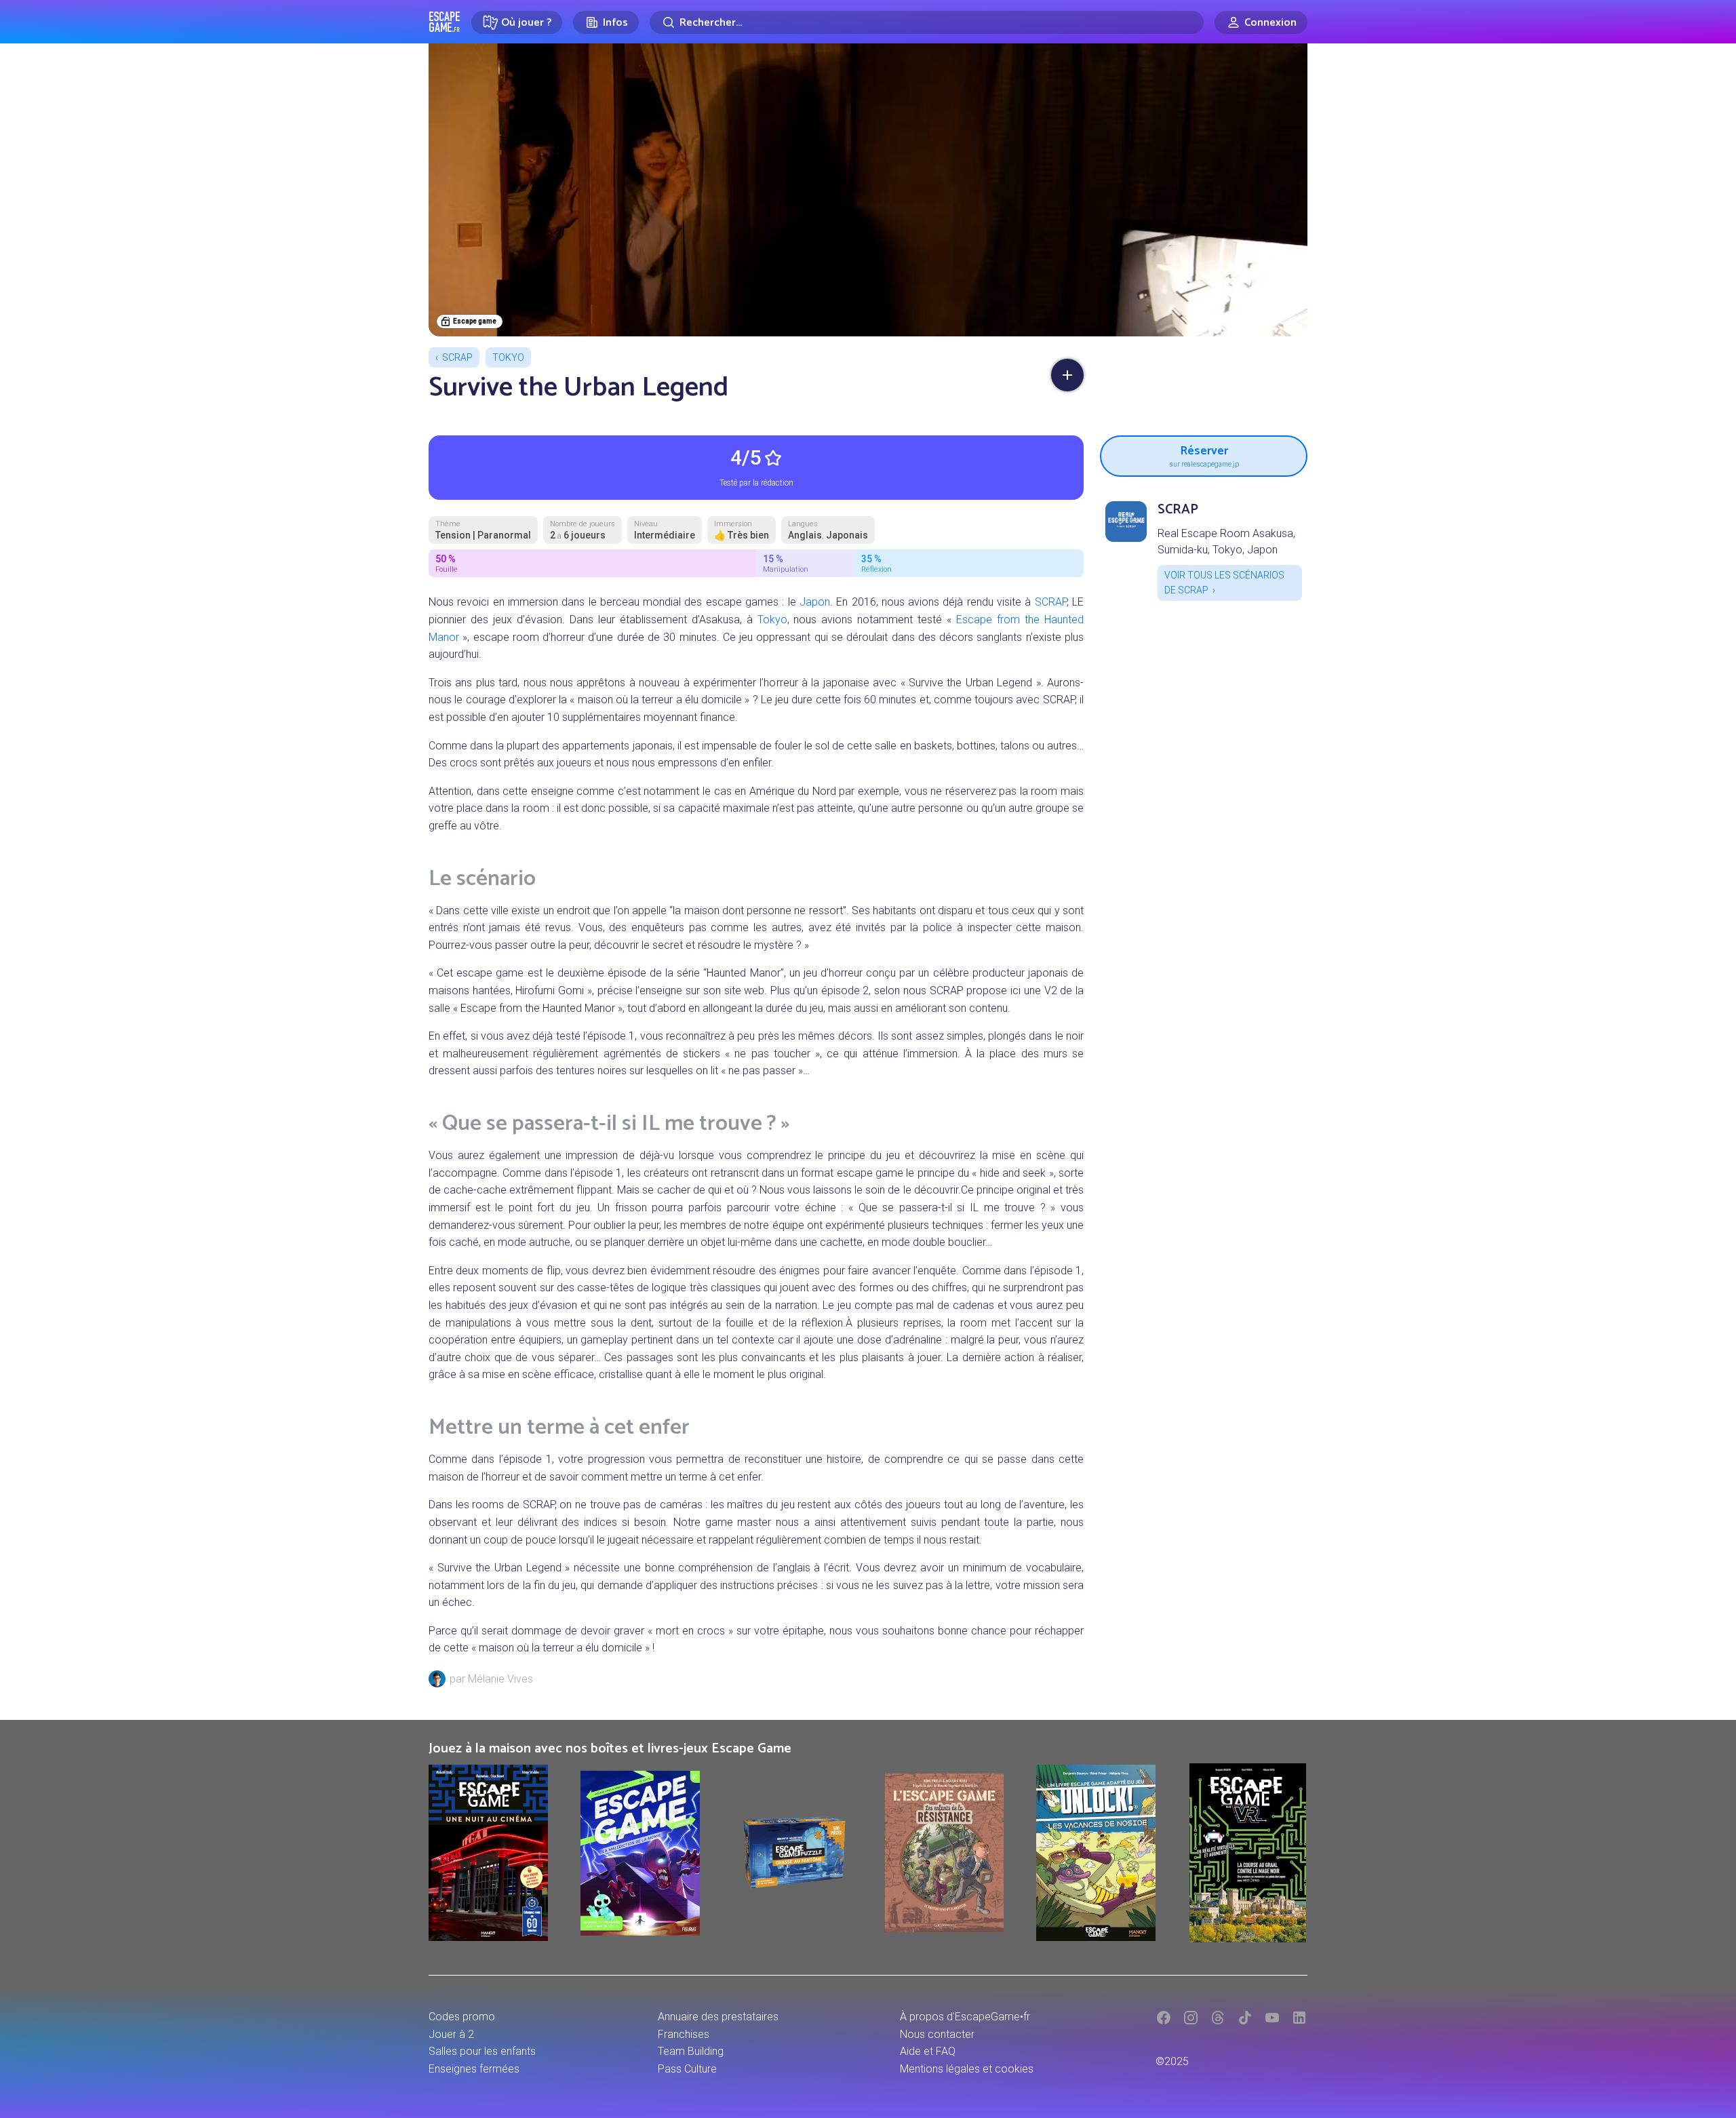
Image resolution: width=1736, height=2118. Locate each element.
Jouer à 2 (451, 2034)
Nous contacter (937, 2034)
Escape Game (445, 22)
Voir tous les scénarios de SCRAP (1224, 583)
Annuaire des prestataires (718, 2017)
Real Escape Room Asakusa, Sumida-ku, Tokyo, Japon (1226, 542)
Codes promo (462, 2017)
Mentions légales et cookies (967, 2069)
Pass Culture (687, 2069)
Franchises (684, 2034)
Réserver (1204, 454)
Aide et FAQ (928, 2051)
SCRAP (457, 357)
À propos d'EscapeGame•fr (965, 2017)
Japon (815, 602)
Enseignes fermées (474, 2069)
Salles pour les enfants (482, 2051)
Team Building (691, 2051)
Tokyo (508, 357)
